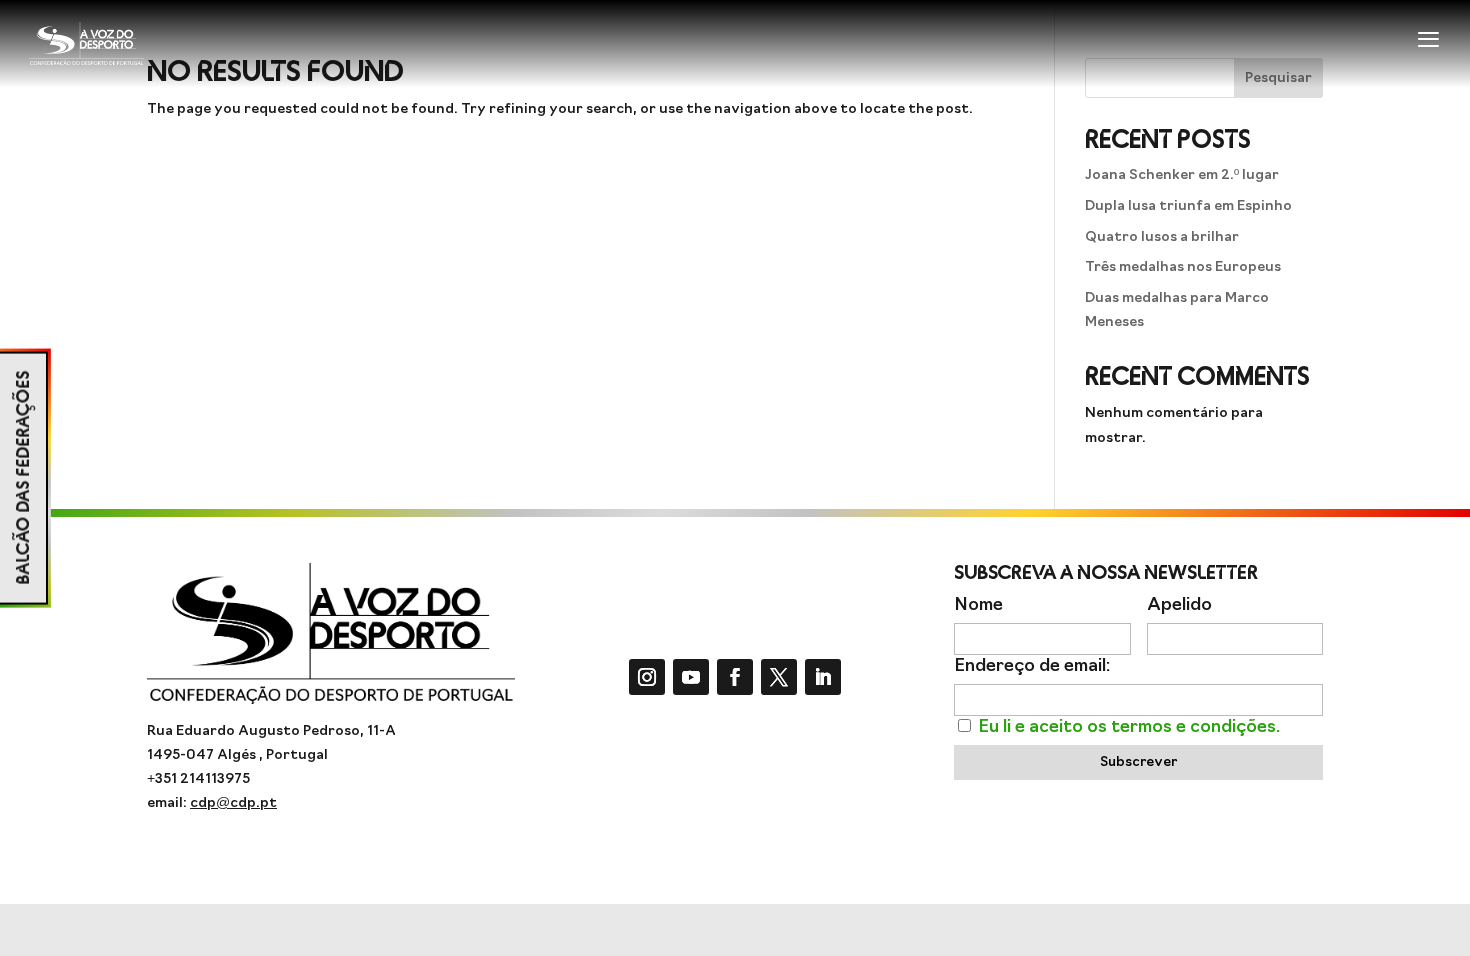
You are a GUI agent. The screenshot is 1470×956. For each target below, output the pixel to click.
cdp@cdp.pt (233, 803)
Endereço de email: (1032, 666)
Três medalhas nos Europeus (1183, 267)
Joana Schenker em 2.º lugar (1182, 175)
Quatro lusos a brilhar (1162, 237)
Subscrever (1138, 762)
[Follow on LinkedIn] (823, 677)
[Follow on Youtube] (691, 677)
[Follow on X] (779, 677)
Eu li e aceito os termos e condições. (1129, 727)
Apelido (1179, 605)
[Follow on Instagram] (647, 677)
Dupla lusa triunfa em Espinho (1188, 206)
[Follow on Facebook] (735, 677)
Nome (978, 605)
